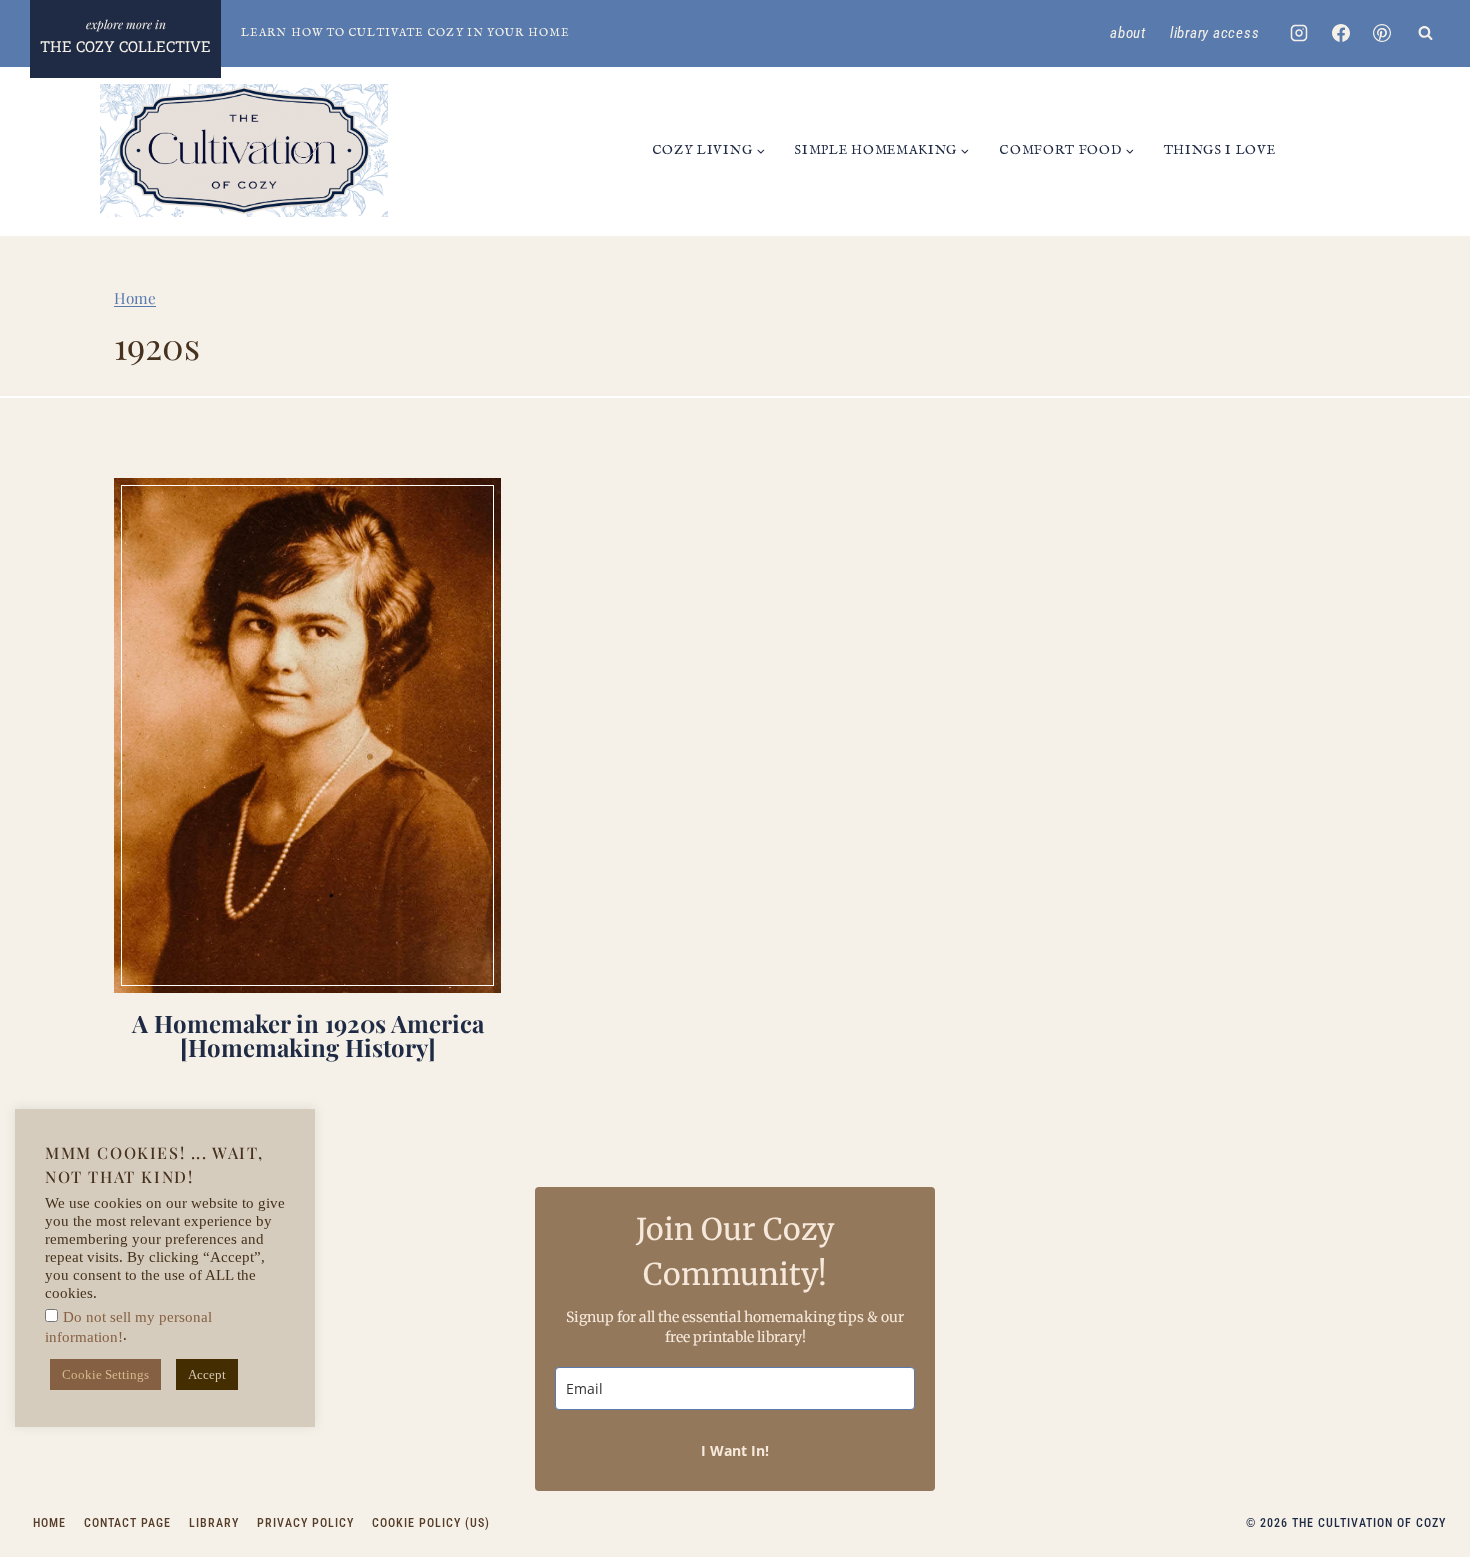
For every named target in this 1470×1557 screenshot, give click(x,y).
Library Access (1215, 33)
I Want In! (735, 1450)
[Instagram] (1299, 33)
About (1128, 33)
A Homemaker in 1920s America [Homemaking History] (308, 1035)
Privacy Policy (305, 1523)
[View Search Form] (1425, 33)
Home (135, 297)
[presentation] (307, 735)
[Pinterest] (1382, 33)
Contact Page (127, 1523)
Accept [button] (207, 1374)
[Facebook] (1341, 33)
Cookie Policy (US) (431, 1523)
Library (214, 1523)
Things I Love (1220, 150)
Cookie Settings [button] (105, 1374)
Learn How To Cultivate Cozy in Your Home (405, 33)
